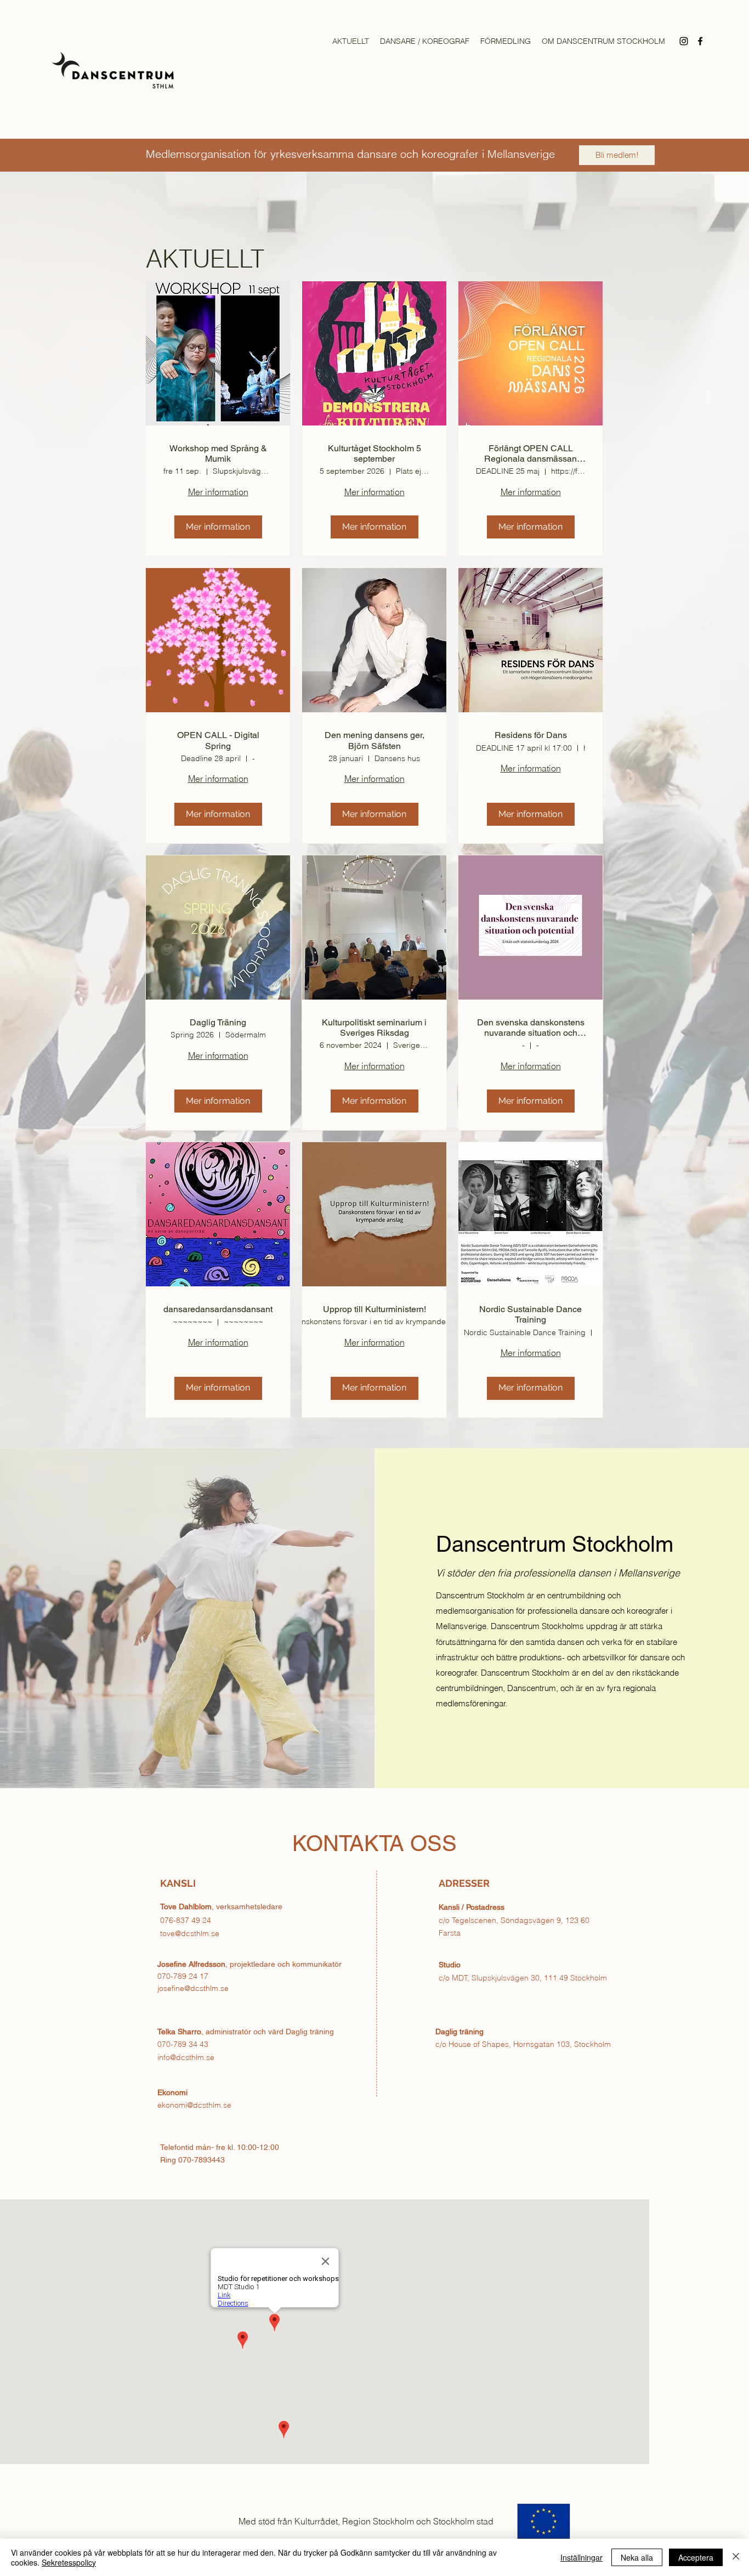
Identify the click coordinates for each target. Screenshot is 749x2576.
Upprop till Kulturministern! (374, 1309)
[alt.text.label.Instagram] (684, 41)
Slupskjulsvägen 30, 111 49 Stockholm (539, 1978)
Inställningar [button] (581, 2557)
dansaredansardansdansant (218, 1309)
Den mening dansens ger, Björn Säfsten (374, 740)
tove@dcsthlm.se (190, 1933)
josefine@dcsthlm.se (193, 1988)
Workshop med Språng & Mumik (218, 453)
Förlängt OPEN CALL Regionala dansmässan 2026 (530, 453)
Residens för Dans (531, 735)
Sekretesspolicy (69, 2562)
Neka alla (637, 2557)
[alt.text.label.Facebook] (700, 41)
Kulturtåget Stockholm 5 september (374, 453)
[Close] (736, 2557)
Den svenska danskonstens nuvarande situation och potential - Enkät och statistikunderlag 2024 (531, 1028)
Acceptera (696, 2557)
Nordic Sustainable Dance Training (530, 1314)
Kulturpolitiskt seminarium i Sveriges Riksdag (374, 1028)
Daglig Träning (218, 1022)
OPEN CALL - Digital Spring (218, 740)
